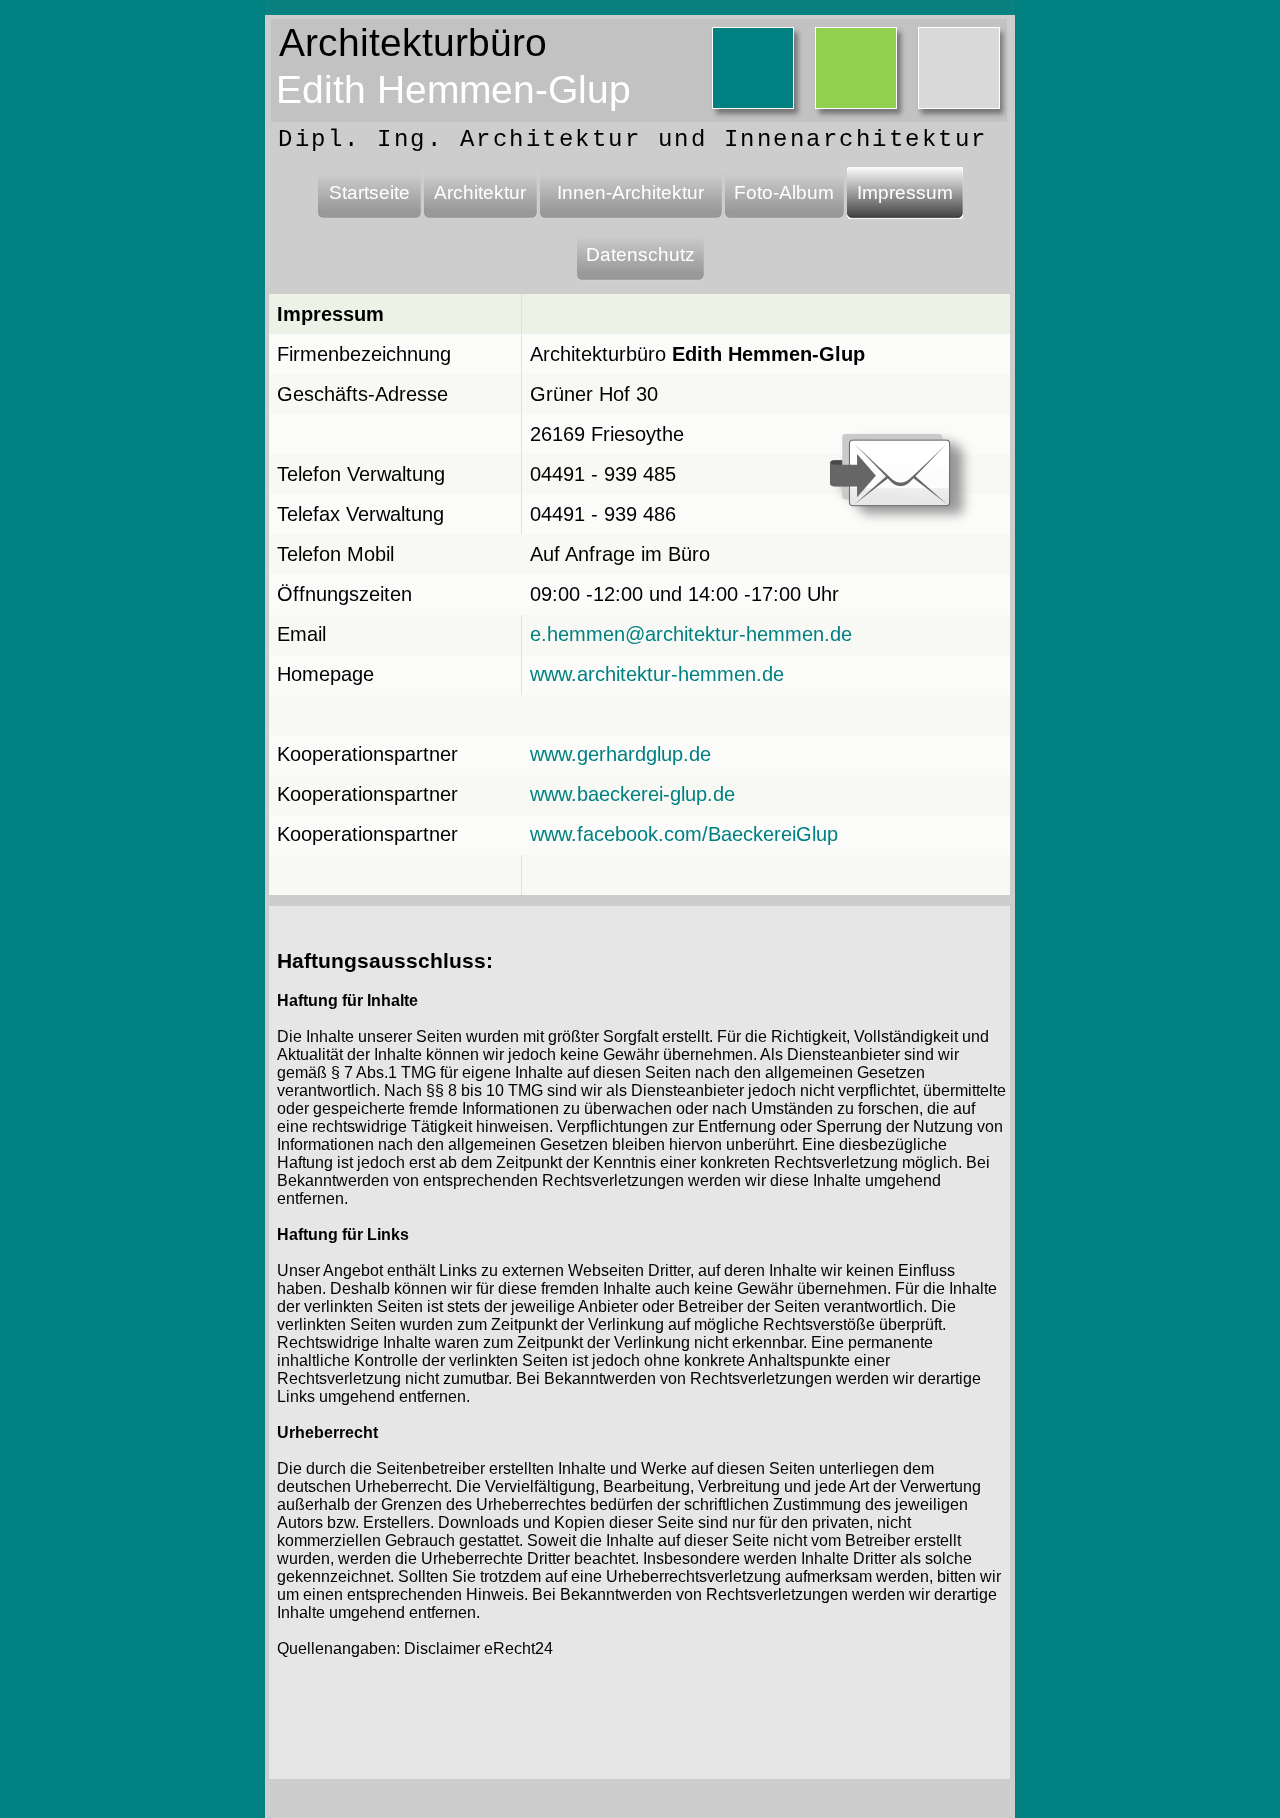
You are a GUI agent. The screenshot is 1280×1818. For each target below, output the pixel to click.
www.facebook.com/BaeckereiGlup (684, 834)
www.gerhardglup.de (620, 754)
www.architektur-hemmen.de (657, 674)
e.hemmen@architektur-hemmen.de (691, 634)
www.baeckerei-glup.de (632, 794)
